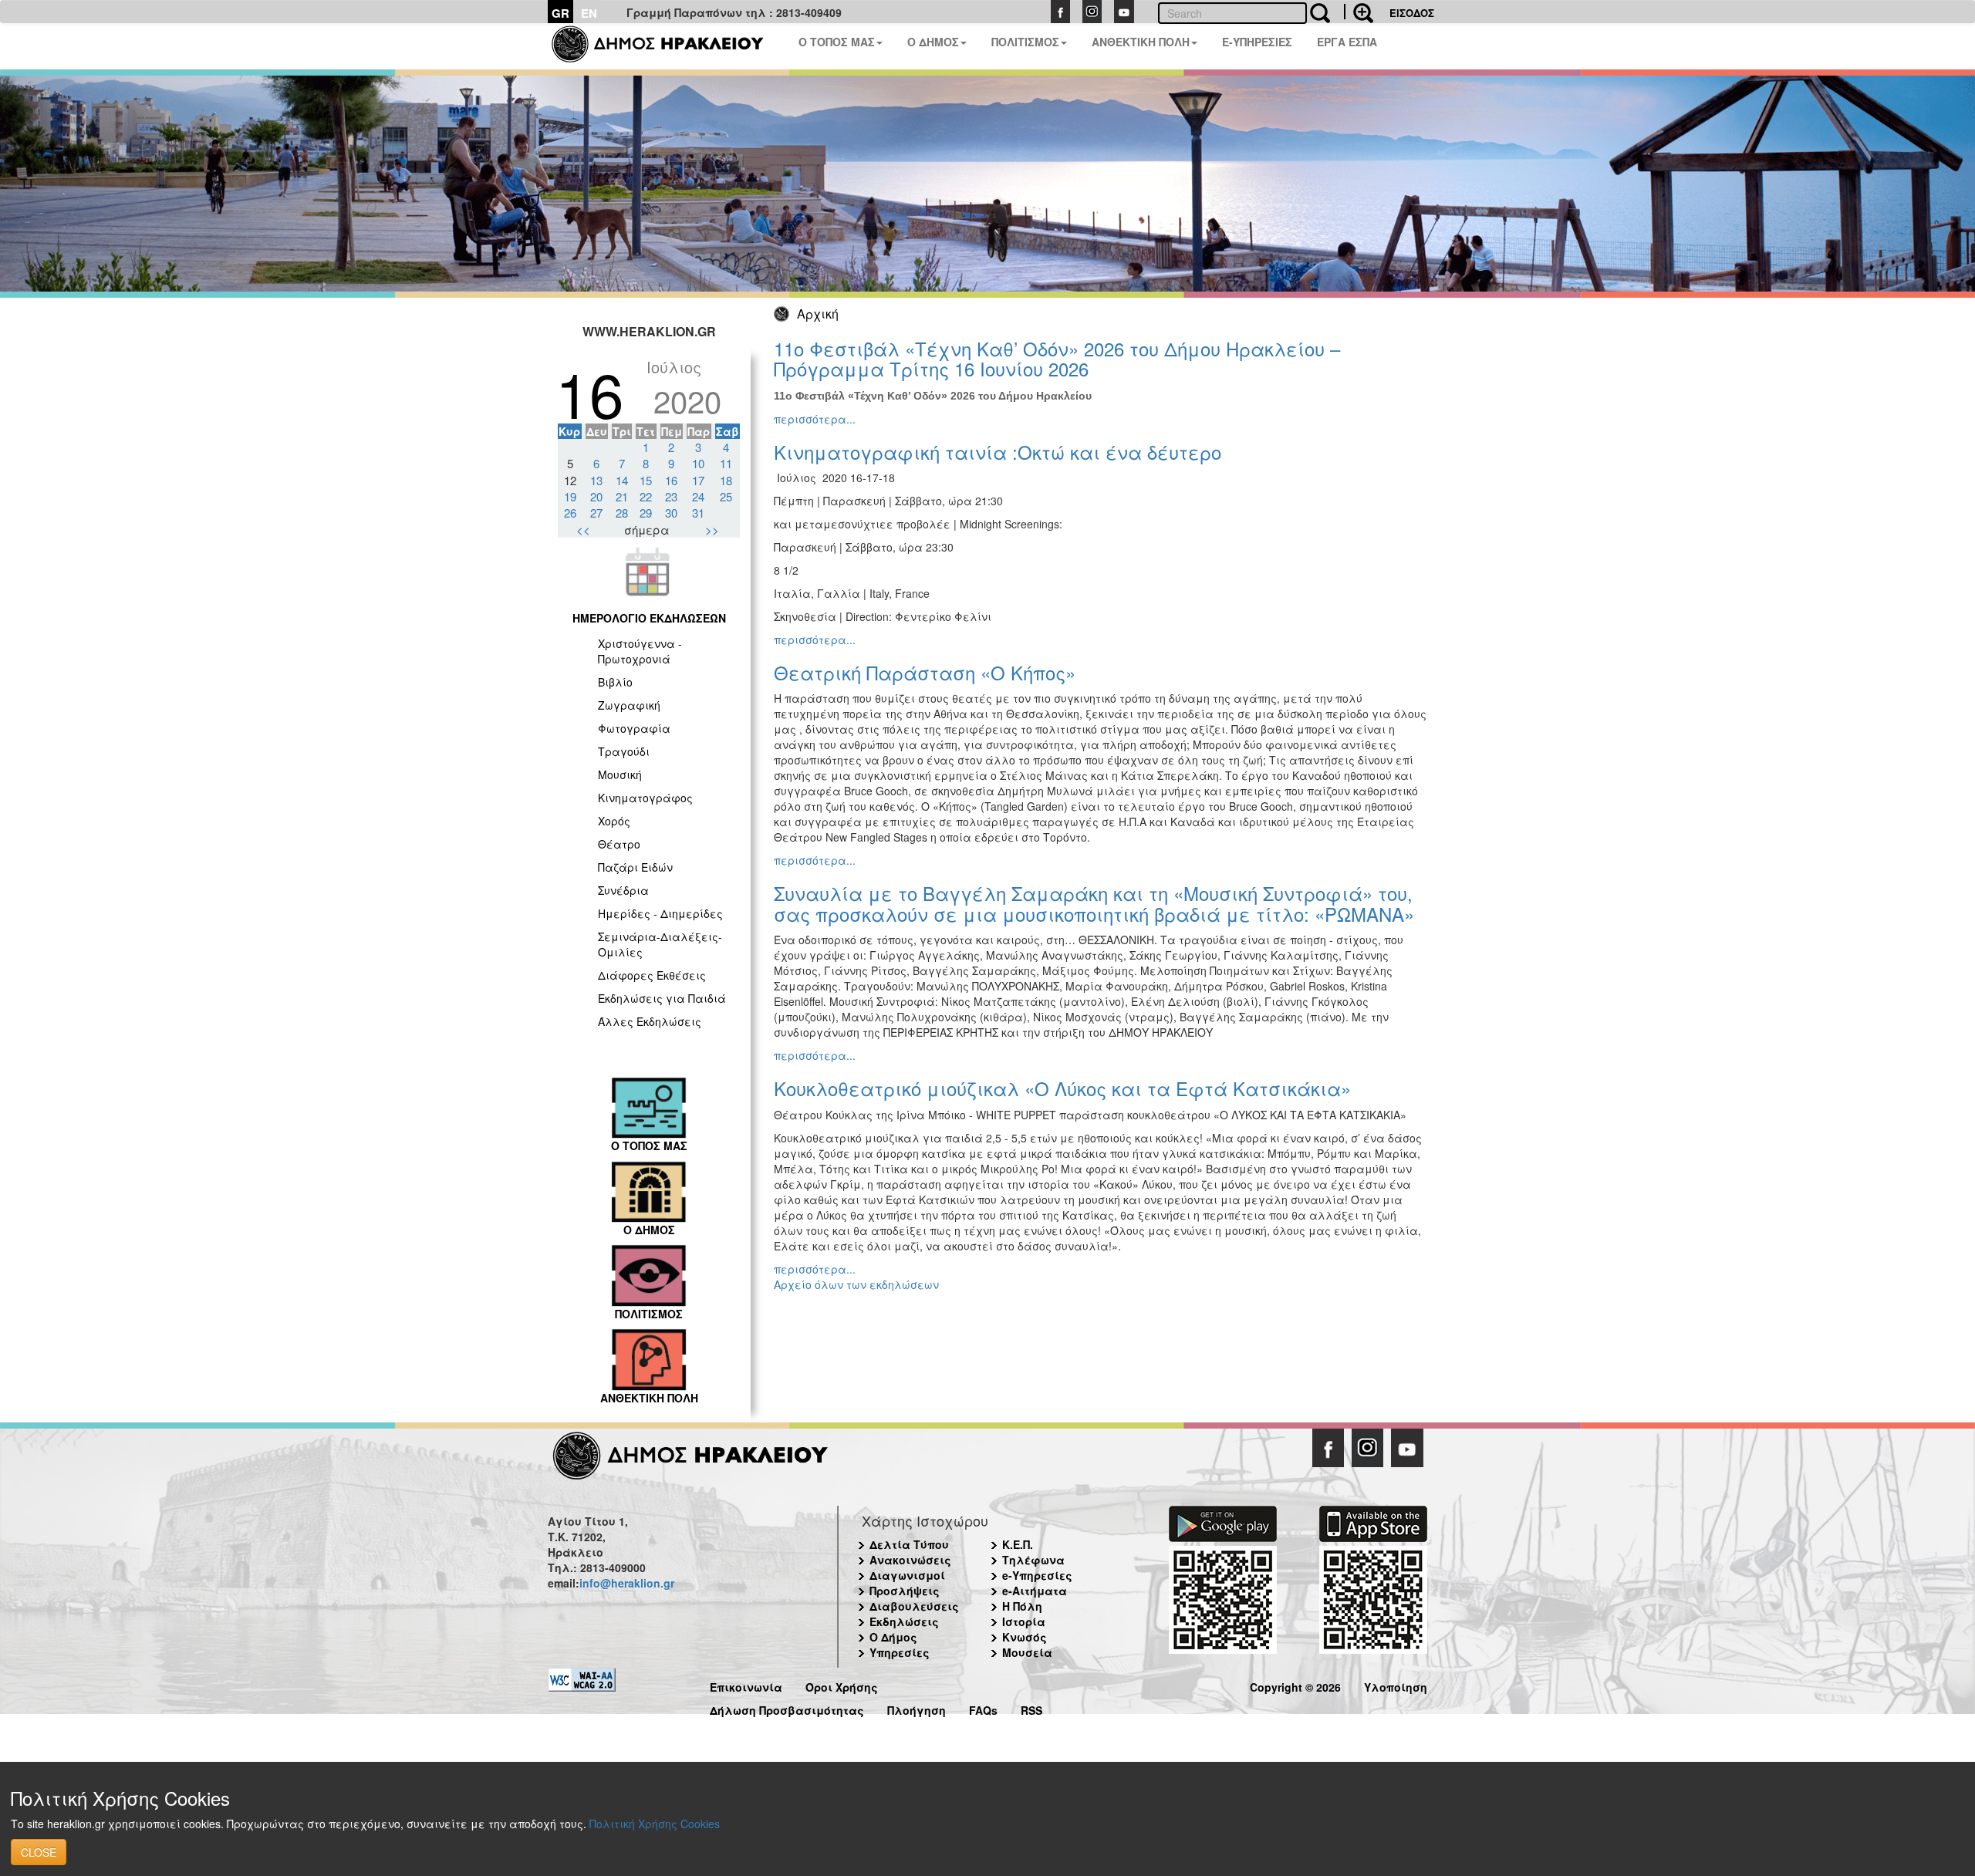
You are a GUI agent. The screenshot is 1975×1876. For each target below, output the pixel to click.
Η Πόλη (1022, 1606)
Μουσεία (1027, 1652)
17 (698, 480)
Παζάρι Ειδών (635, 867)
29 (646, 513)
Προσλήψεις (905, 1591)
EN (589, 13)
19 (570, 496)
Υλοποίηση (1396, 1685)
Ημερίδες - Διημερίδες (660, 913)
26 (570, 513)
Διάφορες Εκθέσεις (652, 975)
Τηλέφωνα (1033, 1560)
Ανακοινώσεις (910, 1560)
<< (583, 530)
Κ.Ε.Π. (1018, 1544)
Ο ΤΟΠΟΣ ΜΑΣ (837, 42)
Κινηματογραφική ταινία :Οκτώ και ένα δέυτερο (998, 452)
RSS (1031, 1708)
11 (726, 463)
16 (671, 480)
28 (622, 513)
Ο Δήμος (893, 1637)
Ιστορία (1024, 1621)
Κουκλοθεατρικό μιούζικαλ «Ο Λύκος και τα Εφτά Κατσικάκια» (1062, 1088)
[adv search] (1359, 12)
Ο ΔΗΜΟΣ (933, 42)
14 (622, 480)
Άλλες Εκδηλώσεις (650, 1021)
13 (596, 480)
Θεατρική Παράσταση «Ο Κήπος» (925, 672)
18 (726, 480)
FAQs (983, 1708)
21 (622, 496)
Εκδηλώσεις (904, 1621)
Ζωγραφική (629, 705)
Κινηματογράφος (645, 798)
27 (596, 513)
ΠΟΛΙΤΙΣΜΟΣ (1025, 42)
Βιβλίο (615, 682)
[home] (667, 46)
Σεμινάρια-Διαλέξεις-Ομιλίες (660, 944)
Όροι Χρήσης (842, 1685)
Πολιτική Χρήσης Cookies (655, 1824)
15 (646, 480)
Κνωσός (1025, 1637)
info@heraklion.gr (627, 1583)
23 (671, 496)
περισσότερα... (815, 419)
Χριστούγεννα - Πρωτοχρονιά (640, 651)
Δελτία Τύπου (909, 1544)
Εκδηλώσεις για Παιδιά (662, 998)
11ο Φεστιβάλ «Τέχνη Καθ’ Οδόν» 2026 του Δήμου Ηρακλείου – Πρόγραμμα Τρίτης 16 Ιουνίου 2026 (1057, 358)
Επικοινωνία (746, 1685)
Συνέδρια (623, 890)
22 (646, 496)
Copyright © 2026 (1295, 1685)
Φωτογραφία (634, 728)
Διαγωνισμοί (907, 1575)
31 (698, 513)
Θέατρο (619, 844)
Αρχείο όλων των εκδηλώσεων (856, 1284)
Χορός (614, 821)
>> (712, 530)
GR (560, 13)
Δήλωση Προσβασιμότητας (787, 1708)
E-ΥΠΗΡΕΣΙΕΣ (1257, 42)
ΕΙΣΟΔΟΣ (1412, 13)
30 (671, 513)
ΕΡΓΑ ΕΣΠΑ (1347, 42)
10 (698, 463)
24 (698, 496)
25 (726, 496)
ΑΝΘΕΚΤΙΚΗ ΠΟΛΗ (1141, 42)
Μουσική (620, 774)
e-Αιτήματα (1035, 1591)
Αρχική (818, 314)
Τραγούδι (624, 751)
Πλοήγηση (917, 1708)
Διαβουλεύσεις (914, 1606)
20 (596, 496)
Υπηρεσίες (900, 1652)
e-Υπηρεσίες (1037, 1575)
